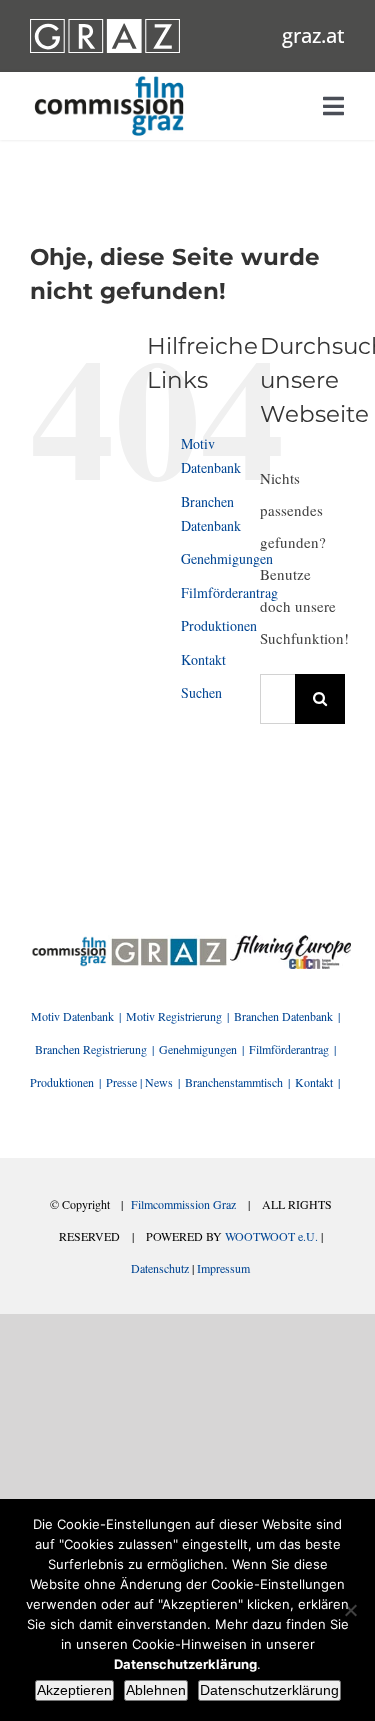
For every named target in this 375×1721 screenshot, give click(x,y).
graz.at (313, 35)
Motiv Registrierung (174, 1016)
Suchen (201, 692)
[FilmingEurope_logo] (69, 942)
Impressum (223, 1268)
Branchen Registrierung (91, 1049)
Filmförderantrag (229, 592)
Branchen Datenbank (283, 1016)
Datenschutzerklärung (269, 1690)
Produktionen (219, 625)
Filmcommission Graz (183, 1204)
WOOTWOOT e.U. (271, 1236)
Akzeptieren (74, 1690)
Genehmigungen (227, 558)
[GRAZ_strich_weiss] (105, 26)
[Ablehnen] (350, 1610)
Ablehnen (156, 1690)
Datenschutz (160, 1268)
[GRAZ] (169, 942)
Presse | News (139, 1082)
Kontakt (203, 659)
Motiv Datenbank (72, 1016)
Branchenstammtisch (234, 1082)
